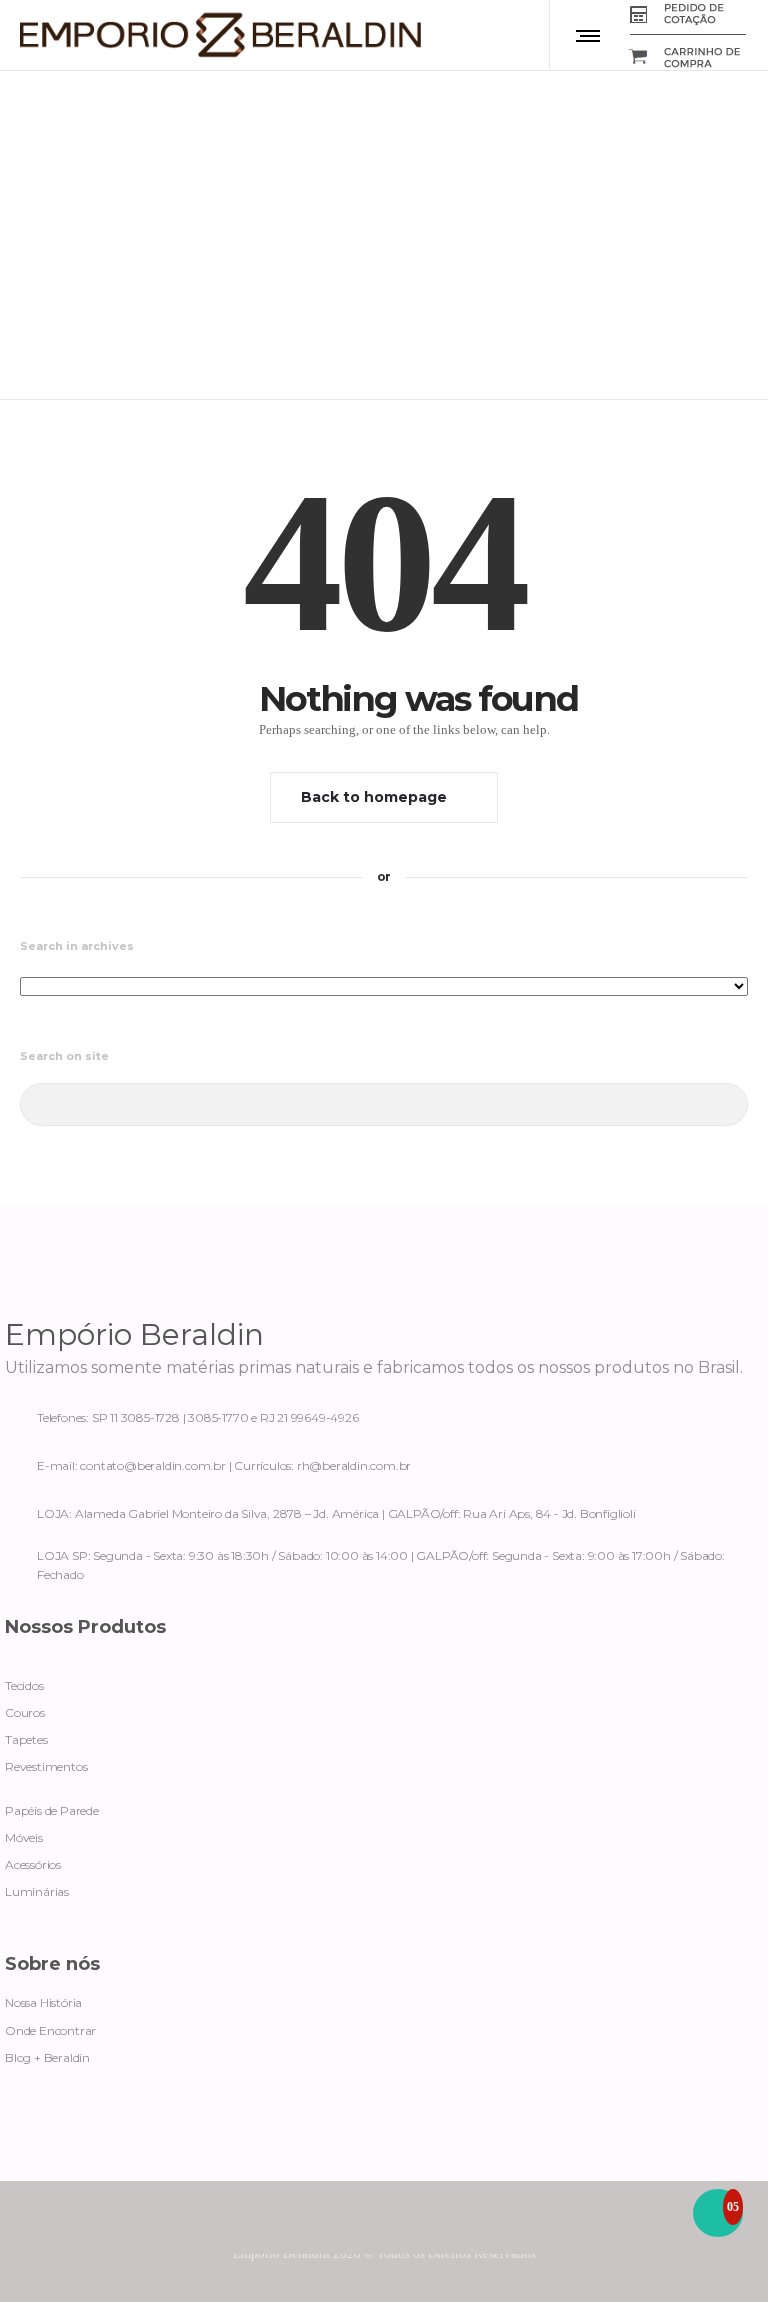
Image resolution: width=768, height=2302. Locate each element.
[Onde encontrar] (384, 1510)
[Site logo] (220, 35)
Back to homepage (374, 797)
